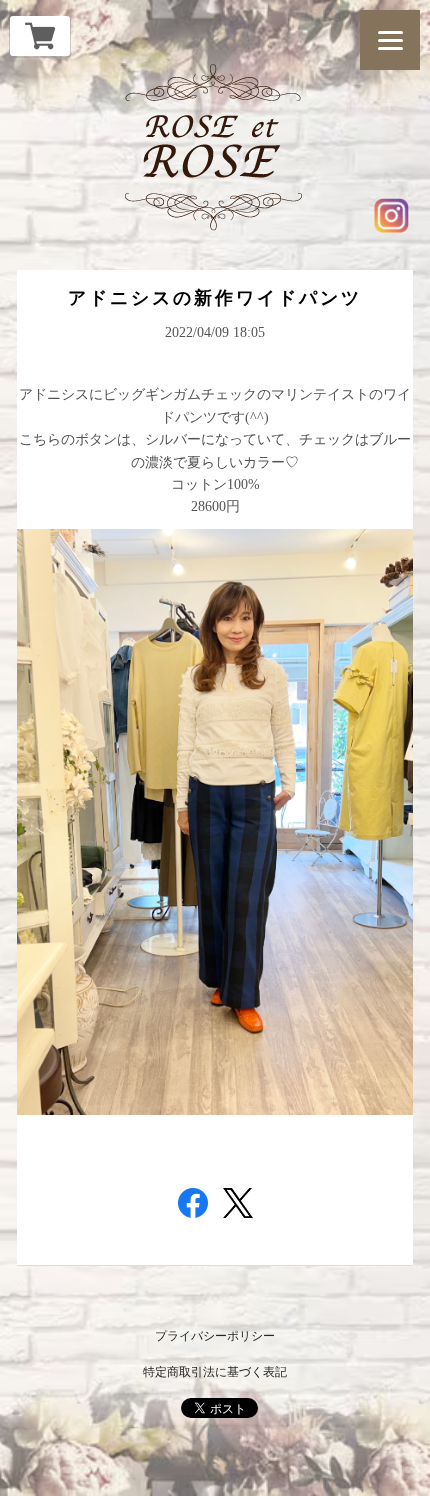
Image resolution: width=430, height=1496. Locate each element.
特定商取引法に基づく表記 (215, 1372)
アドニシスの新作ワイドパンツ (215, 298)
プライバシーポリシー (215, 1336)
